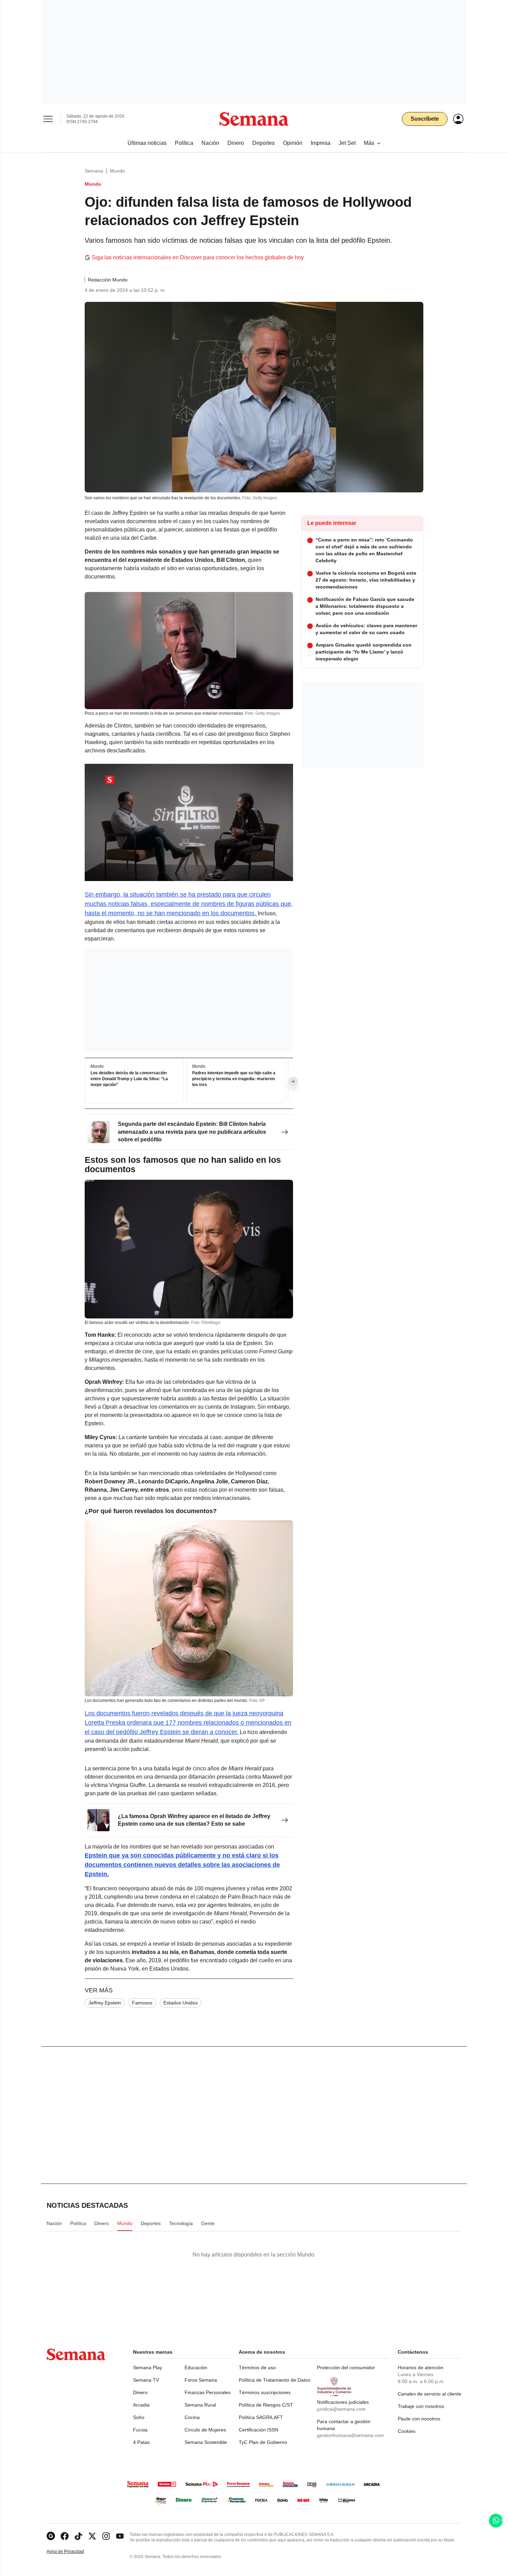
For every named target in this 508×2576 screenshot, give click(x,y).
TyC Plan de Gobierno (263, 2442)
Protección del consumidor (346, 2367)
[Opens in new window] (65, 2536)
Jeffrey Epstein (105, 2003)
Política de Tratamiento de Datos (275, 2380)
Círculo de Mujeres (205, 2430)
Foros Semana (201, 2380)
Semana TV (146, 2380)
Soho (139, 2417)
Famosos (142, 2003)
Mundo (117, 171)
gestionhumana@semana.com (350, 2435)
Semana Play (148, 2367)
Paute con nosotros (419, 2419)
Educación (196, 2367)
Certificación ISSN (258, 2430)
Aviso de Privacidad (73, 2552)
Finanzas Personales (208, 2392)
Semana (94, 171)
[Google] (51, 2536)
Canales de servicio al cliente (430, 2394)
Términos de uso (257, 2367)
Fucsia (140, 2430)
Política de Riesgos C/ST (266, 2405)
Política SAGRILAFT (261, 2417)
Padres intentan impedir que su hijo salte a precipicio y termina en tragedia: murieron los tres (234, 1079)
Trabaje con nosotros (421, 2406)
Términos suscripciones (265, 2392)
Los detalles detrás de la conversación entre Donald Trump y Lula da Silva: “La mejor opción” (129, 1079)
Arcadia (141, 2405)
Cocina (192, 2417)
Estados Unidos (181, 2003)
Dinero (140, 2392)
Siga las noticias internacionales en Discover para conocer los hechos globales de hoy (198, 257)
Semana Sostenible (206, 2442)
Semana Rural (200, 2405)
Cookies (407, 2431)
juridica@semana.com (341, 2409)
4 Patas (141, 2442)
